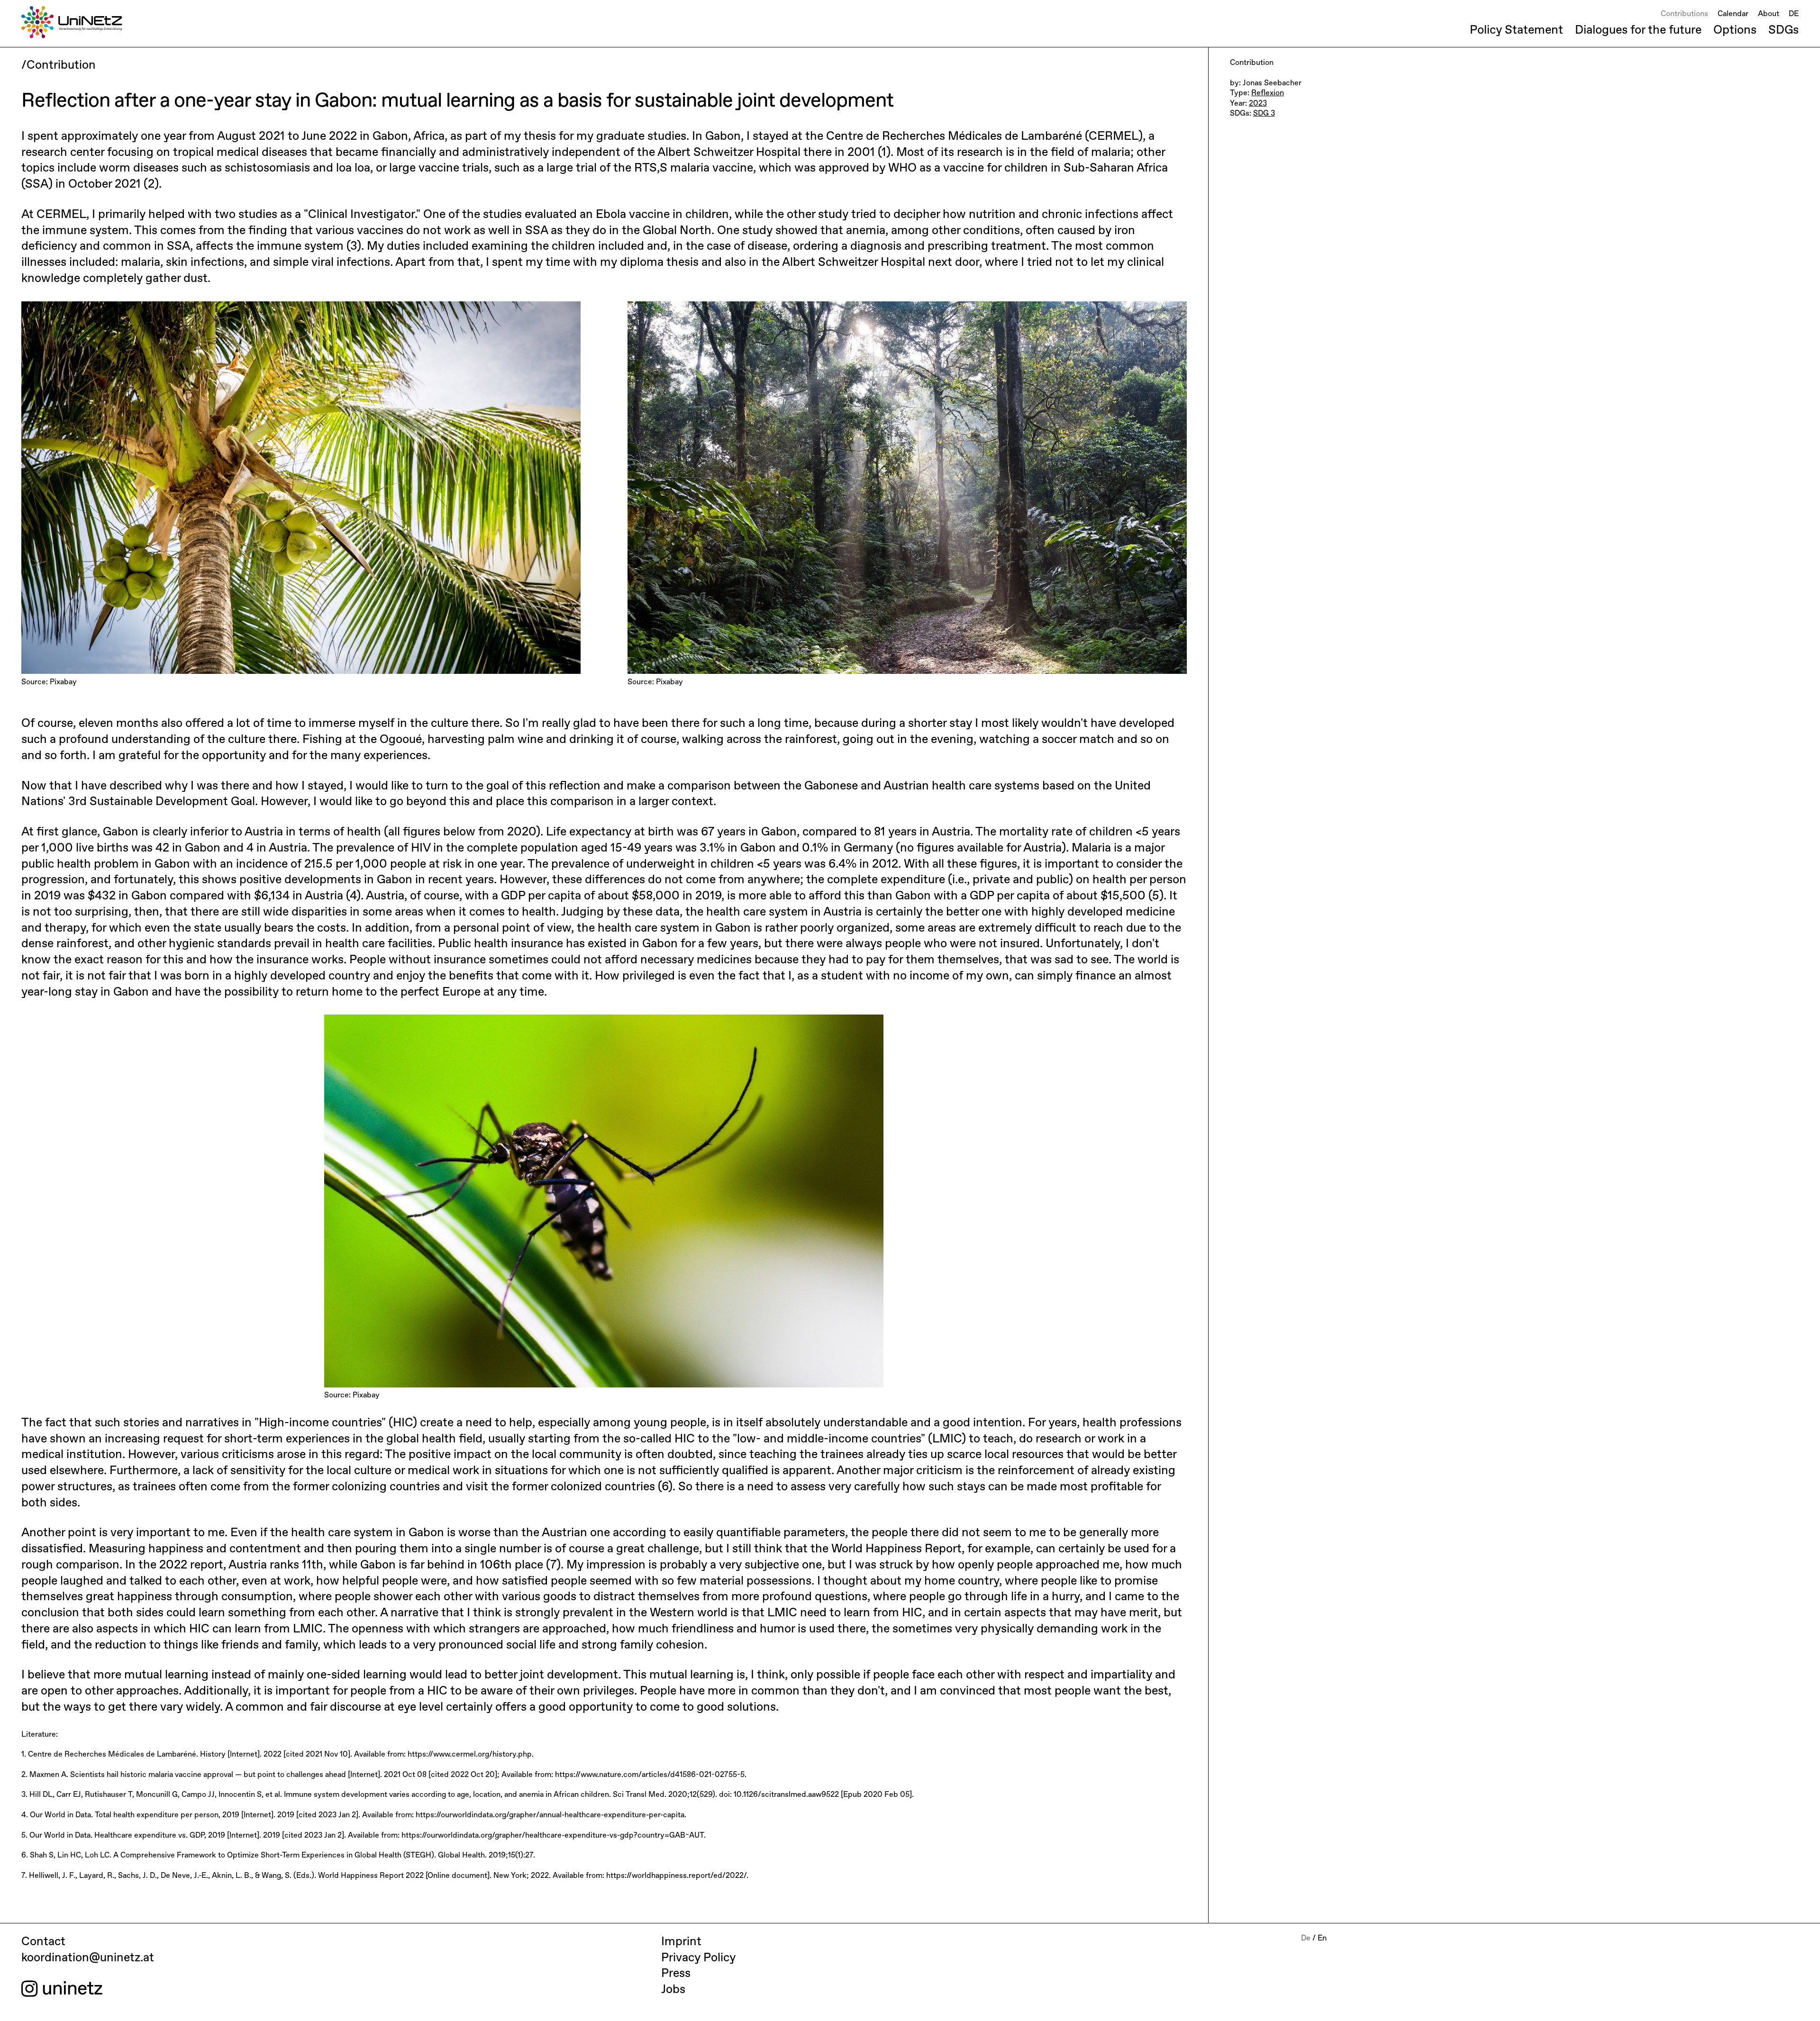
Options (1735, 30)
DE (1794, 14)
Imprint (681, 1942)
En (1322, 1939)
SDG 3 (1264, 114)
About (1769, 14)
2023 (1258, 104)
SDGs (1784, 30)
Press (676, 1974)
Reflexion (1268, 93)
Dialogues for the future (1638, 30)
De (1306, 1939)
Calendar (1733, 14)
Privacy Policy (698, 1958)
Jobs (673, 1990)
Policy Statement (1516, 30)
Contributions (1684, 14)
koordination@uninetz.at (88, 1958)
